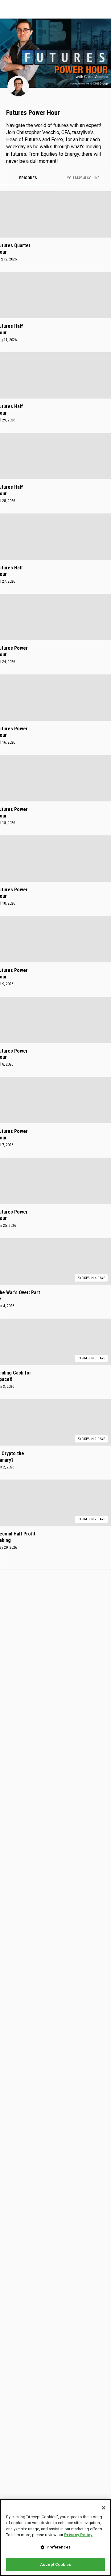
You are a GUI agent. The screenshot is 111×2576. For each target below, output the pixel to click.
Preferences (59, 2547)
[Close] (104, 2508)
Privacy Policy (78, 2535)
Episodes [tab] (28, 178)
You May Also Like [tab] (83, 178)
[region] (55, 2538)
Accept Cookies (55, 2564)
